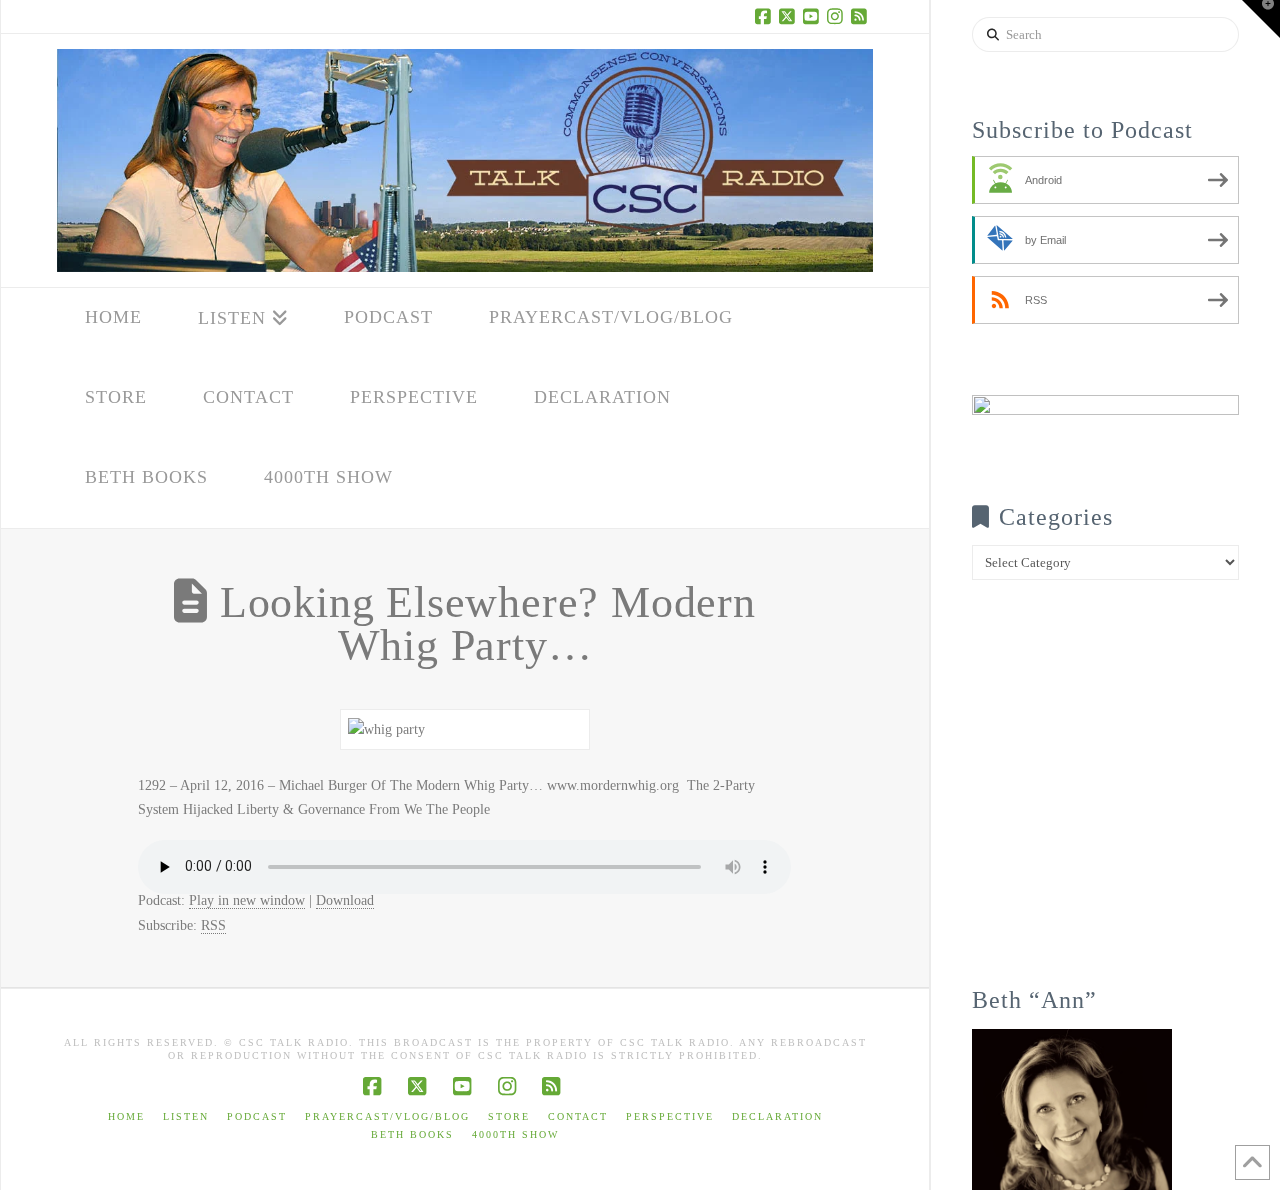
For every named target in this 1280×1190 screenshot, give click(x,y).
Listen (186, 1116)
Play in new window (247, 900)
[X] (789, 16)
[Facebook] (765, 16)
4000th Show (515, 1134)
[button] (1261, 19)
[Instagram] (837, 16)
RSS (213, 925)
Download (345, 900)
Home (126, 1116)
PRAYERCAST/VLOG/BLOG (387, 1116)
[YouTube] (813, 16)
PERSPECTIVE (670, 1116)
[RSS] (861, 16)
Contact (578, 1116)
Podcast (257, 1116)
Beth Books (412, 1134)
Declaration (777, 1116)
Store (509, 1116)
